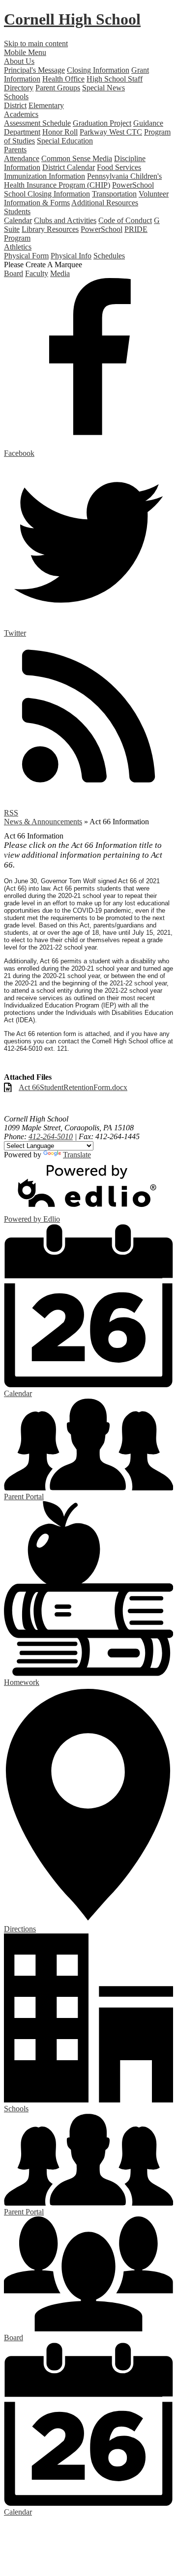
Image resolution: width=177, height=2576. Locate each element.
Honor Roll (60, 132)
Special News (103, 88)
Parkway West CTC (111, 132)
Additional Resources (105, 203)
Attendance (22, 158)
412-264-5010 (51, 1136)
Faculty (37, 273)
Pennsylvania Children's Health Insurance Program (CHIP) (83, 181)
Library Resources (50, 229)
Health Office (63, 79)
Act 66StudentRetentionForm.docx (73, 1087)
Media (60, 273)
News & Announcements (43, 822)
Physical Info (71, 256)
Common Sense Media (77, 158)
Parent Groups (58, 88)
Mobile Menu (25, 52)
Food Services (119, 167)
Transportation (114, 194)
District (15, 105)
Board (14, 273)
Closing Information (98, 70)
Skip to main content (36, 43)
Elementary (46, 105)
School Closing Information (47, 194)
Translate (77, 1155)
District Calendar (69, 167)
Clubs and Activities (65, 220)
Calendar (18, 220)
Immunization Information (44, 176)
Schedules (109, 256)
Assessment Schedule (37, 123)
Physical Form (26, 256)
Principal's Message (34, 70)
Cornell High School (72, 19)
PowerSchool (133, 185)
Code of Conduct (125, 220)
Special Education (65, 141)
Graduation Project (102, 123)
